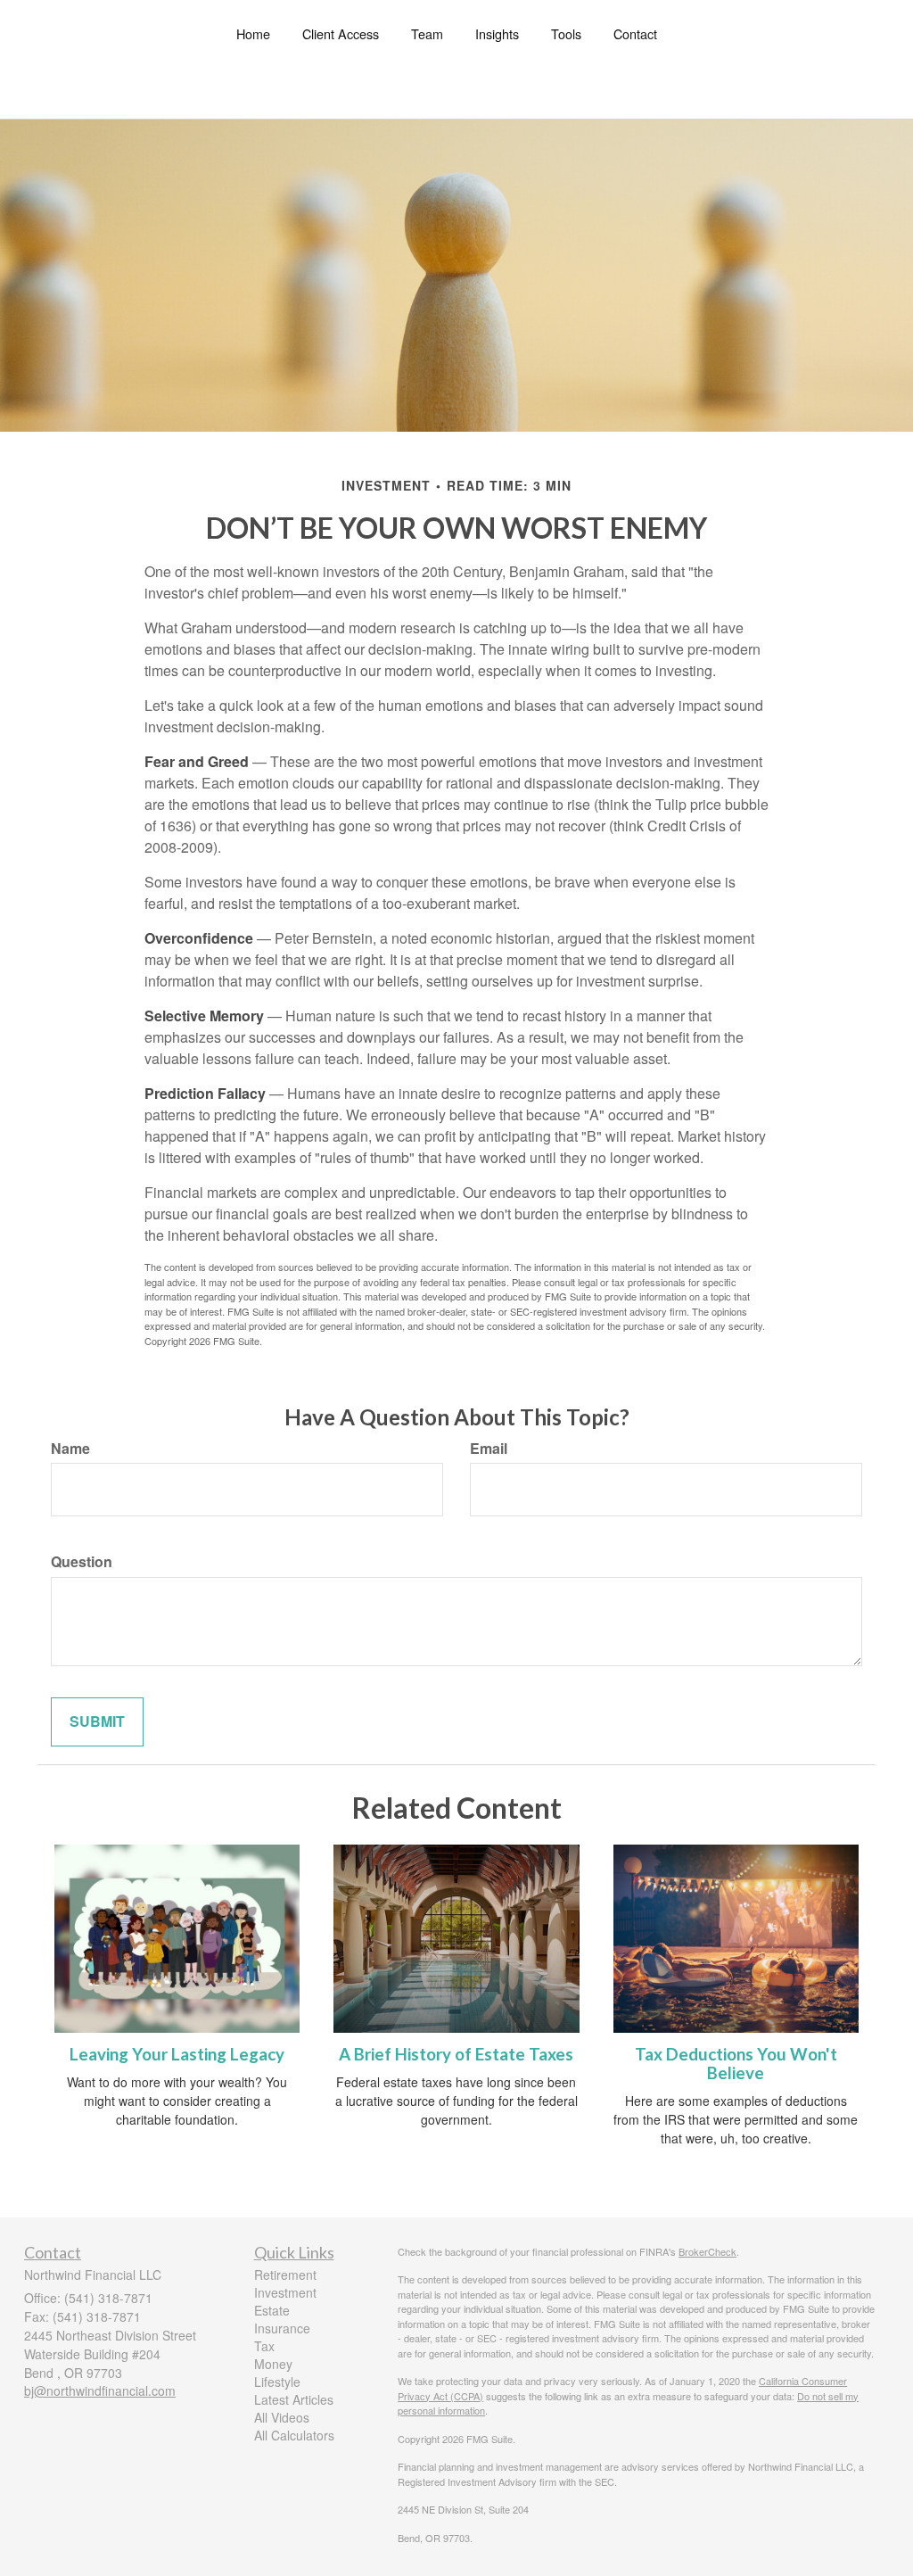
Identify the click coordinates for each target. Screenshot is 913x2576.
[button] (341, 34)
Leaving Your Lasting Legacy (177, 2054)
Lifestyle (277, 2382)
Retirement (285, 2275)
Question (82, 1562)
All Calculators (294, 2435)
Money (273, 2364)
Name (70, 1449)
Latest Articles (294, 2399)
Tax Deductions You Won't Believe (736, 2064)
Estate (272, 2310)
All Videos (282, 2417)
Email (489, 1449)
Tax (264, 2346)
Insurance (282, 2328)
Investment (285, 2292)
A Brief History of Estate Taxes (456, 2054)
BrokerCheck (707, 2251)
